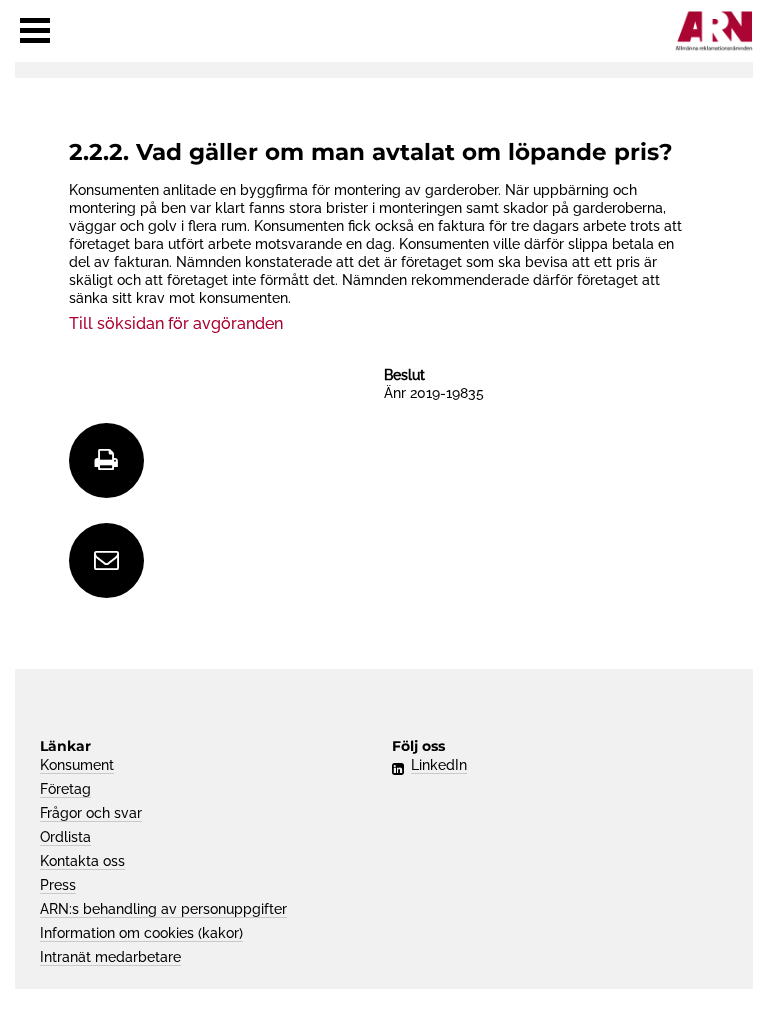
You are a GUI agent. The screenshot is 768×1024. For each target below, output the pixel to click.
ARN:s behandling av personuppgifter (163, 909)
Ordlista (65, 837)
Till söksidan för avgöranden (176, 323)
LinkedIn (439, 765)
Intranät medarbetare (110, 957)
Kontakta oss (82, 861)
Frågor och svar (91, 813)
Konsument (77, 765)
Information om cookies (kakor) (141, 933)
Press (58, 885)
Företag (65, 789)
